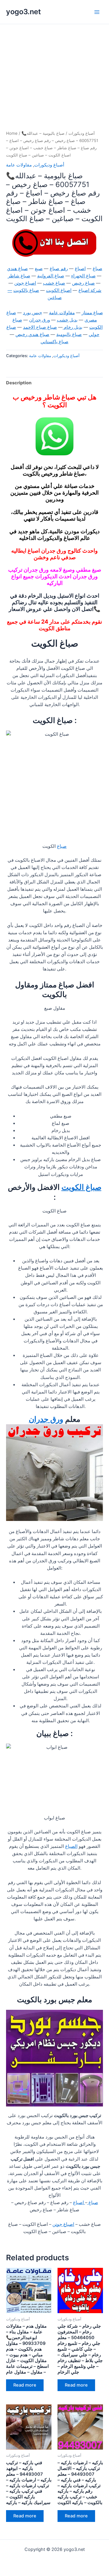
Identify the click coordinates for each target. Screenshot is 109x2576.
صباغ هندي (17, 269)
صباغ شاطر (19, 276)
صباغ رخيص (83, 283)
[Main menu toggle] (97, 12)
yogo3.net (23, 12)
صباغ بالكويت (26, 290)
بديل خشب (67, 320)
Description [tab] (19, 383)
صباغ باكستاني (54, 342)
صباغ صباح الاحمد (40, 327)
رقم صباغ (59, 269)
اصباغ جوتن (25, 283)
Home (12, 133)
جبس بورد (33, 313)
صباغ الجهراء (83, 276)
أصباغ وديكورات (82, 133)
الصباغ (71, 1846)
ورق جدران (40, 320)
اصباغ (80, 269)
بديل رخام (73, 327)
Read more (25, 2385)
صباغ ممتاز (92, 313)
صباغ (97, 269)
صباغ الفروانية (51, 276)
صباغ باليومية (69, 334)
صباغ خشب (54, 283)
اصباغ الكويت (59, 290)
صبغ (39, 269)
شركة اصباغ (90, 290)
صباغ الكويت (81, 1187)
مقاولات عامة (19, 165)
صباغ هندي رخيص (32, 334)
